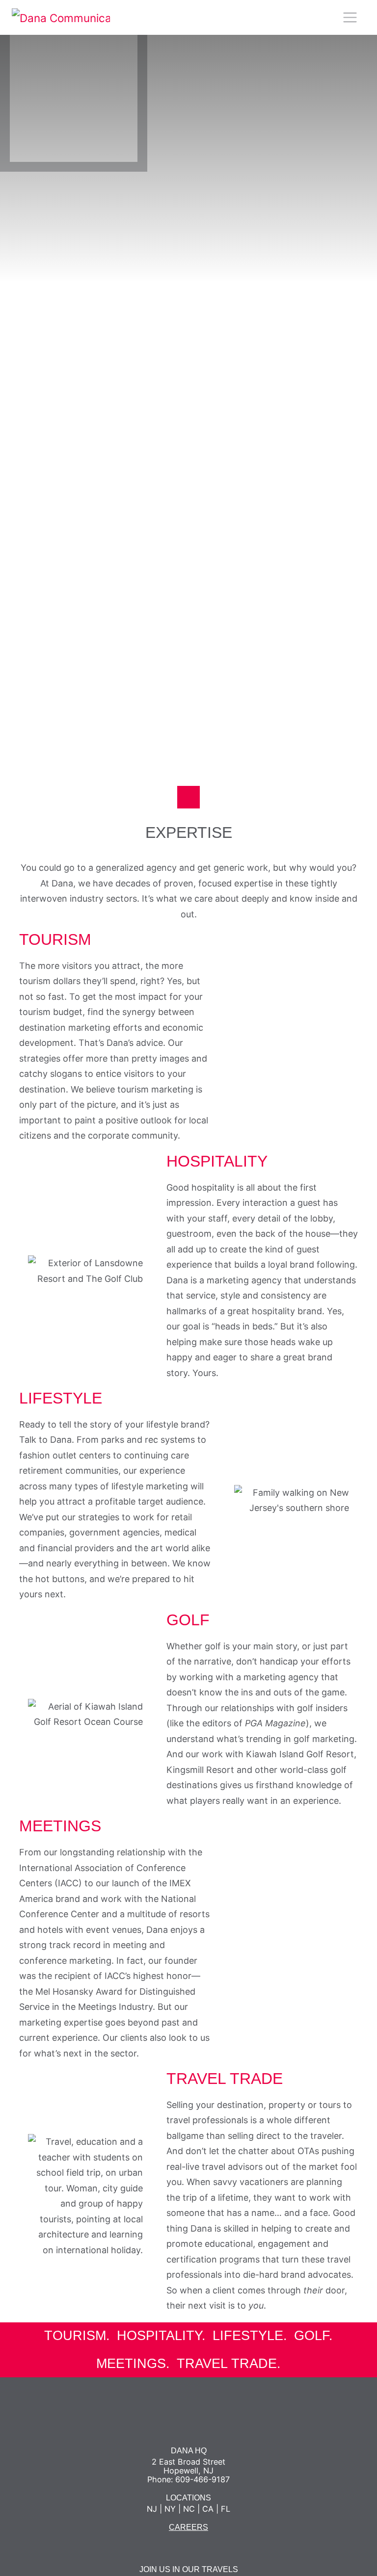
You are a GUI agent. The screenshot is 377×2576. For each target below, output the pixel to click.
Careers (188, 2527)
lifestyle (248, 2336)
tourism (75, 2336)
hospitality (159, 2336)
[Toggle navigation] (350, 17)
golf (311, 2336)
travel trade (227, 2364)
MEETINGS (131, 2364)
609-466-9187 (202, 2479)
